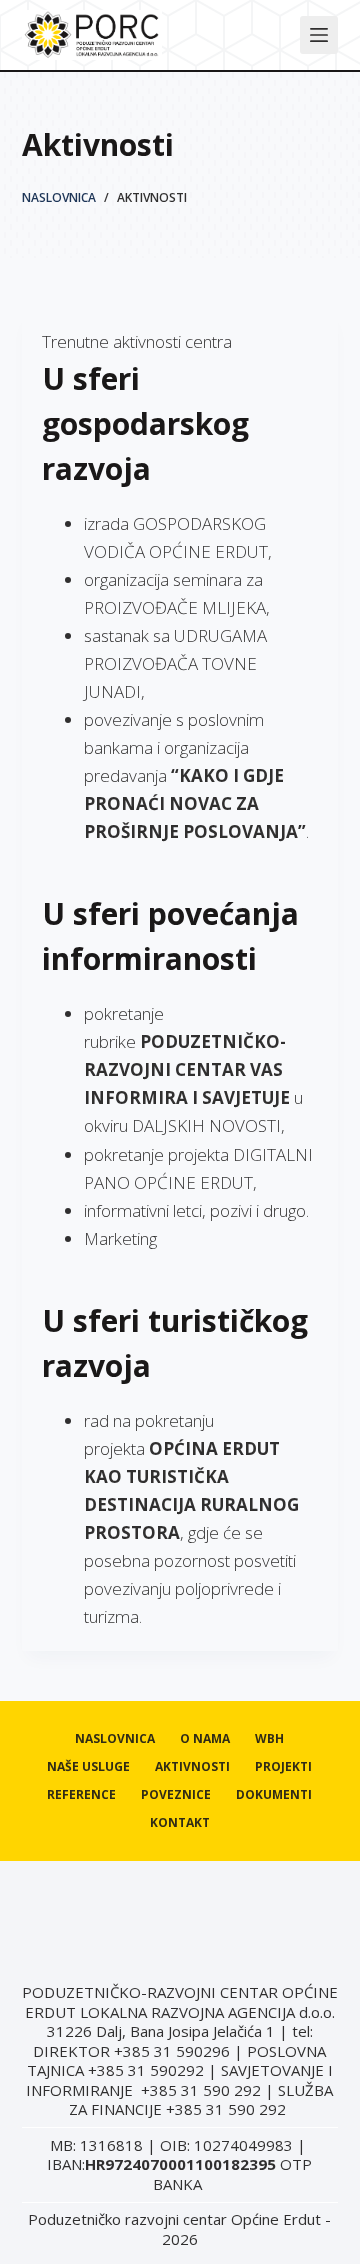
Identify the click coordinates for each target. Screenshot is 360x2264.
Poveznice (176, 1795)
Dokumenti (274, 1795)
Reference (81, 1795)
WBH (269, 1739)
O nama (205, 1739)
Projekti (283, 1767)
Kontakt (180, 1823)
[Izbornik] (319, 35)
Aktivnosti (192, 1767)
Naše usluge (88, 1767)
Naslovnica (115, 1739)
